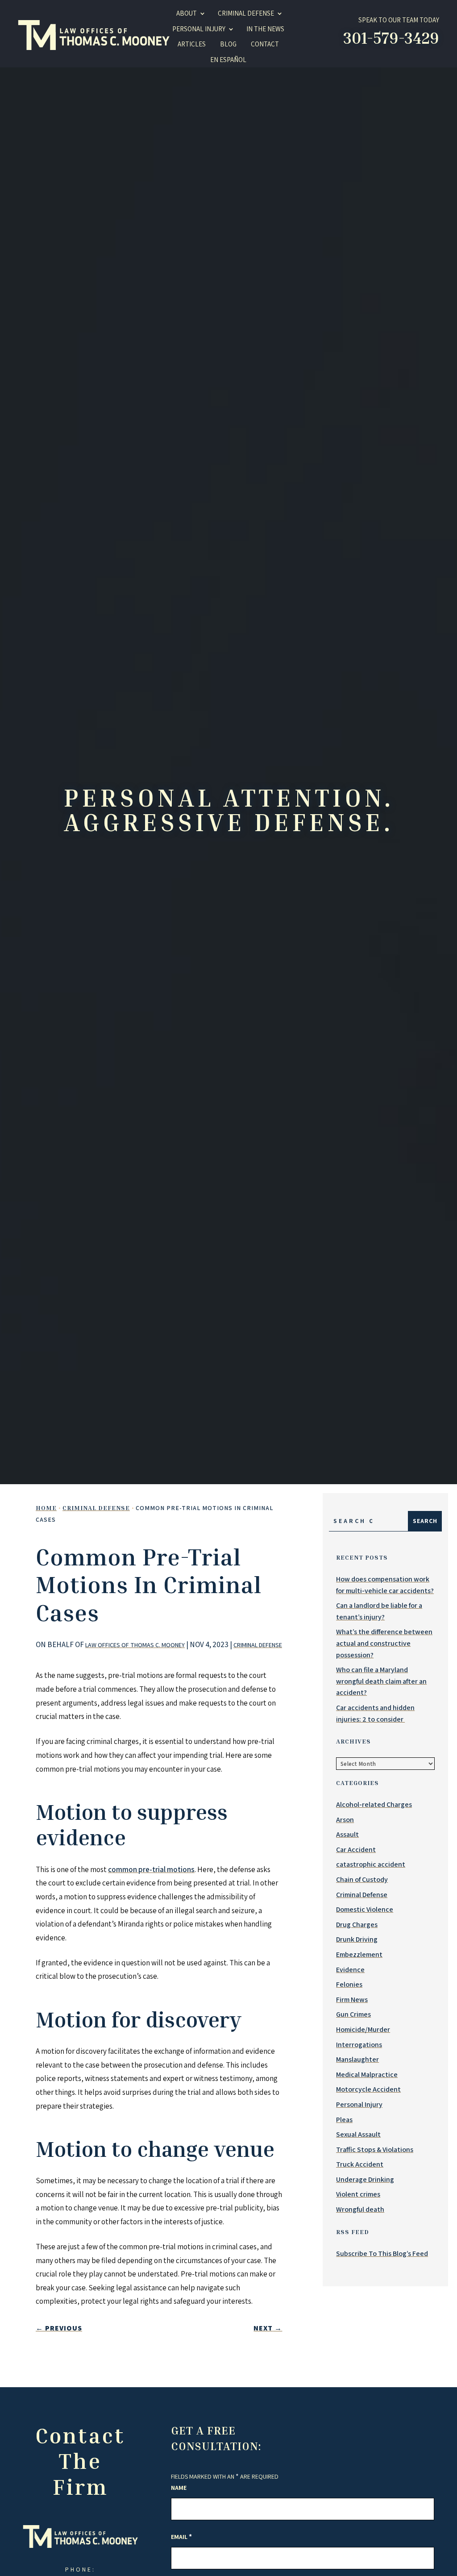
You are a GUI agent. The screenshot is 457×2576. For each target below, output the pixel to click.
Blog (228, 44)
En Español (228, 60)
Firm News (352, 2000)
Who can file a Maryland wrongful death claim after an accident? (381, 1681)
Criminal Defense (258, 1645)
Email (181, 2537)
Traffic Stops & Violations (375, 2149)
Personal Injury (199, 29)
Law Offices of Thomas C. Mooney (135, 1645)
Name (179, 2488)
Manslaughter (357, 2059)
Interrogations (359, 2045)
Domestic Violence (365, 1909)
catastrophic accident (371, 1864)
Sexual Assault (358, 2134)
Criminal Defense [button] (246, 13)
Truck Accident (360, 2164)
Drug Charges (357, 1925)
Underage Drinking (365, 2179)
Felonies (349, 1984)
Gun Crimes (353, 2014)
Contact (265, 44)
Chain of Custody (362, 1879)
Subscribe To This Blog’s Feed (382, 2253)
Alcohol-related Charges (374, 1804)
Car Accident (356, 1850)
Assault (347, 1834)
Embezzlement (359, 1954)
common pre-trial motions (151, 1869)
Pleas (344, 2120)
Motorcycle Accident (368, 2089)
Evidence (350, 1970)
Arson (345, 1820)
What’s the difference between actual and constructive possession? (384, 1643)
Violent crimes (358, 2194)
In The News (265, 29)
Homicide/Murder (363, 2029)
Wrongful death (360, 2209)
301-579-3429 (391, 38)
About (187, 13)
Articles (192, 44)
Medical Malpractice (367, 2075)
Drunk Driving (357, 1939)
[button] (408, 2552)
